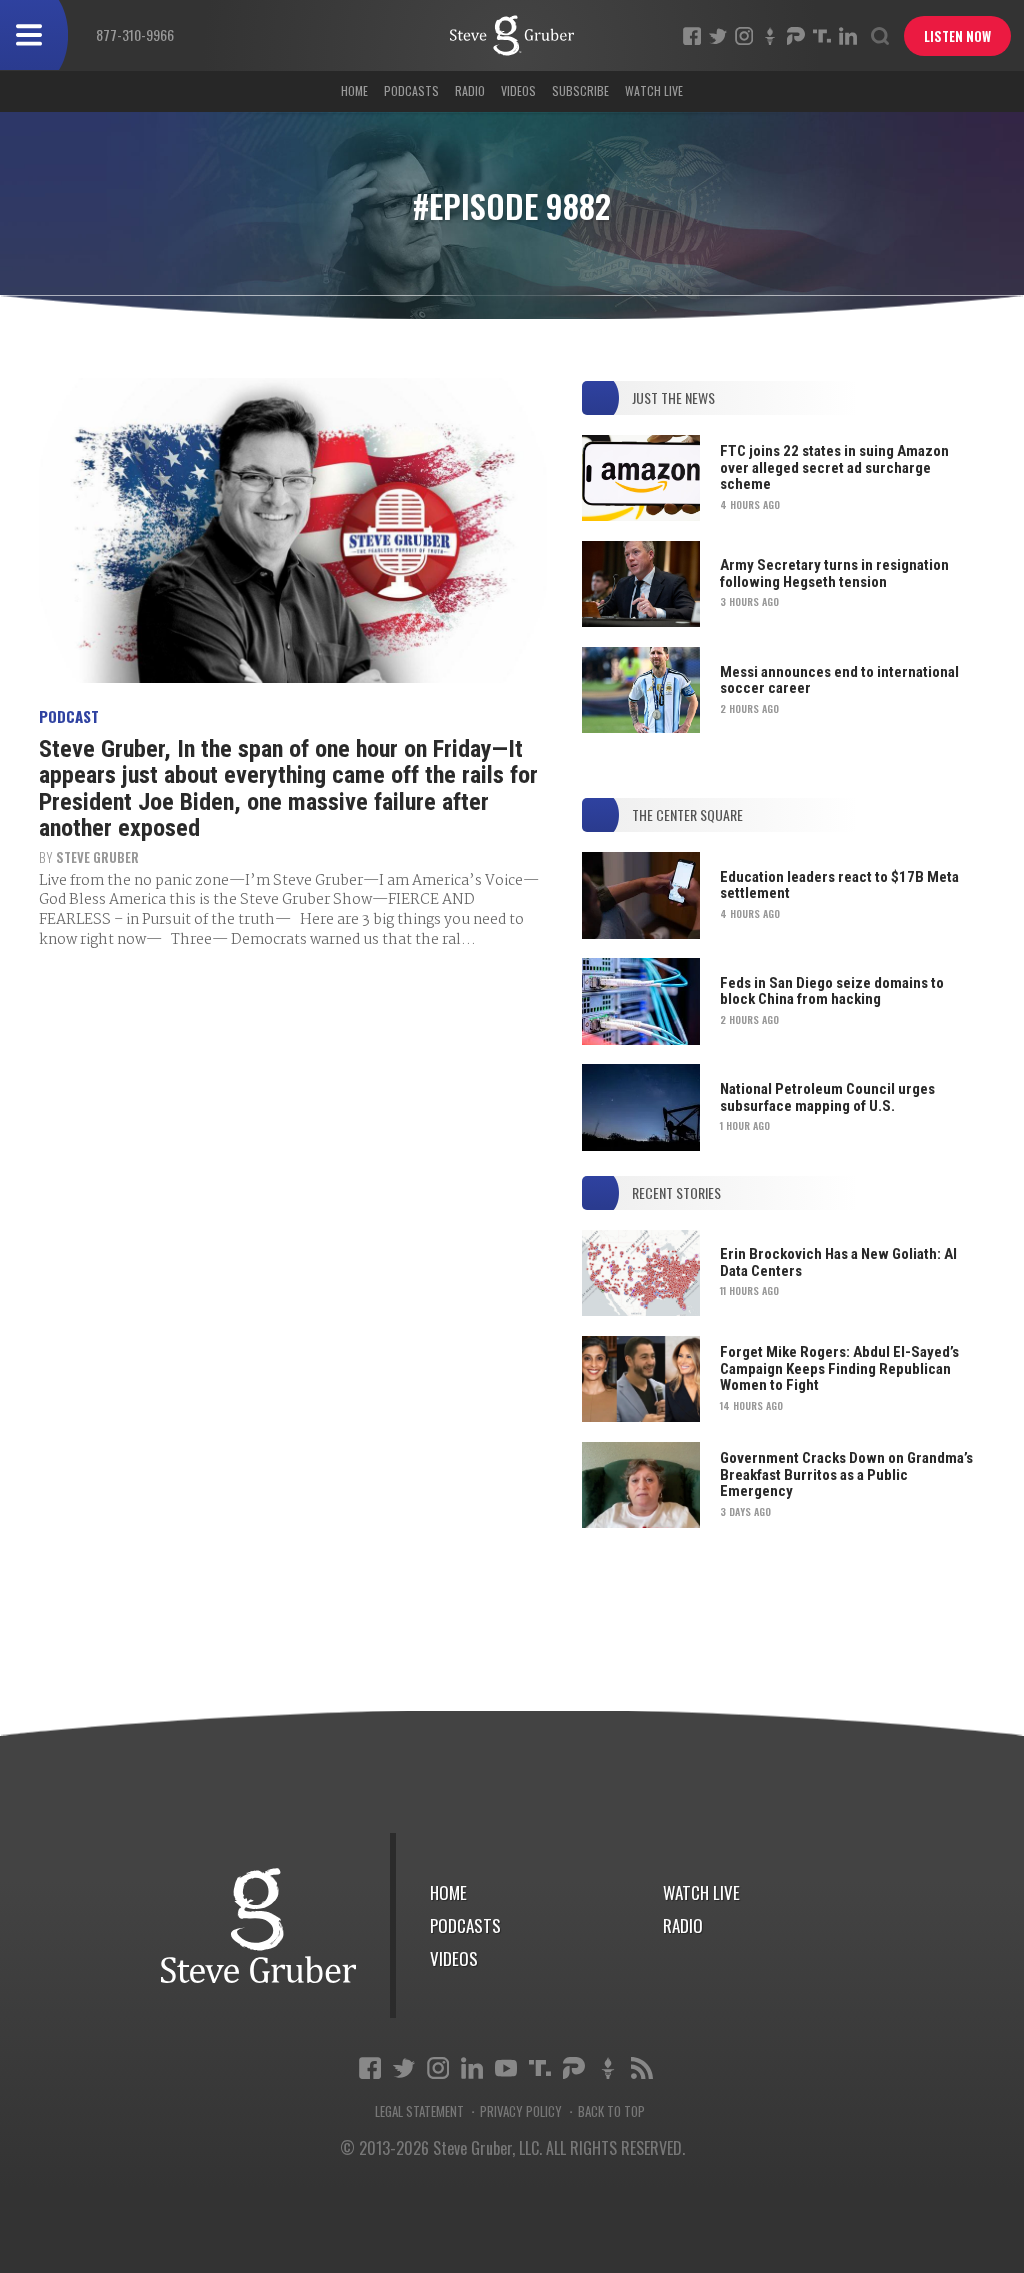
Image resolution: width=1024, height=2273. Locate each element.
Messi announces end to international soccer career (839, 680)
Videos (518, 90)
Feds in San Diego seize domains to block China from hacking (832, 991)
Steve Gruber (97, 857)
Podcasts (411, 90)
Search (880, 36)
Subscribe (580, 90)
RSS (642, 2068)
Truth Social (540, 2068)
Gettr (770, 36)
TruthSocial (822, 36)
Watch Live (654, 90)
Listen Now (957, 36)
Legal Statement (419, 2111)
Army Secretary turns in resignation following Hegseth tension (834, 573)
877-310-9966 (135, 34)
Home (354, 90)
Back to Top (611, 2111)
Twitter (718, 36)
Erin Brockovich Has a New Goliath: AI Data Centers (838, 1262)
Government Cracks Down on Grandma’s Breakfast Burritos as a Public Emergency (846, 1474)
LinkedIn (848, 36)
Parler (796, 36)
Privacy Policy (521, 2111)
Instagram (744, 36)
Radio (470, 90)
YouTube (506, 2068)
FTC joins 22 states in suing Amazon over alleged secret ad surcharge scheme (834, 467)
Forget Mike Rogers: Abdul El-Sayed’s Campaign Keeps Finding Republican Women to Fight (839, 1368)
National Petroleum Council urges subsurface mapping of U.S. (827, 1097)
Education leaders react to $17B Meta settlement (839, 885)
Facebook (692, 36)
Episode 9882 (512, 35)
